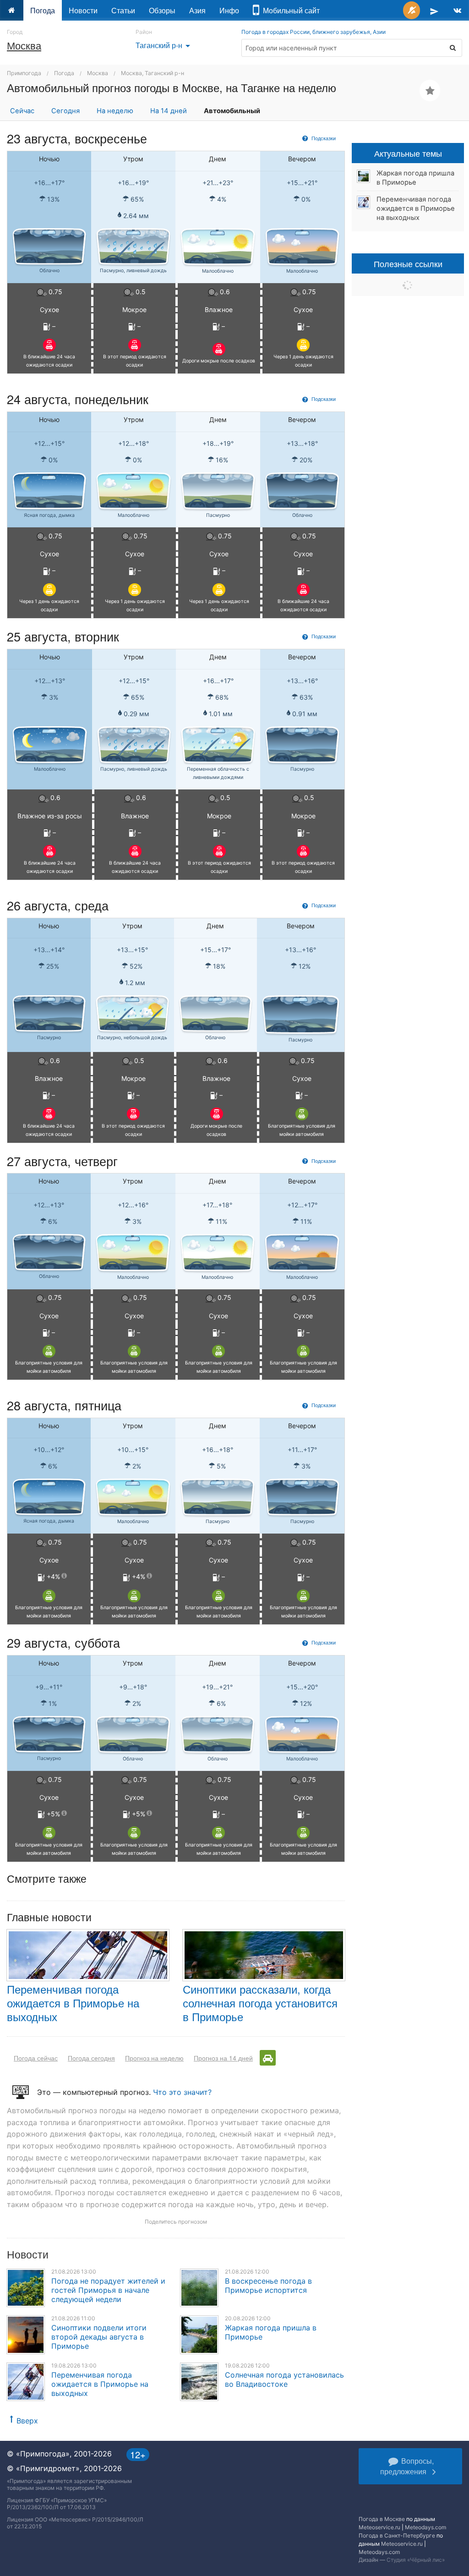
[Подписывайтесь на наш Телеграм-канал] (434, 10)
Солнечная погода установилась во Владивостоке (284, 2379)
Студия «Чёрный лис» (416, 2560)
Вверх (27, 2421)
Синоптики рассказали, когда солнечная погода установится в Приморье (260, 2003)
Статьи (123, 10)
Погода (43, 10)
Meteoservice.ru (379, 2527)
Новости (83, 10)
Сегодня (65, 111)
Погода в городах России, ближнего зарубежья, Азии (314, 32)
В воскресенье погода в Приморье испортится (268, 2286)
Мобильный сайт (289, 10)
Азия (197, 10)
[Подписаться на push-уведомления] (412, 10)
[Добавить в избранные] (430, 90)
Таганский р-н (164, 45)
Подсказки (323, 138)
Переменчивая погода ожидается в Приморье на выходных (73, 2003)
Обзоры (162, 10)
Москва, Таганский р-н (153, 73)
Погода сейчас (36, 2058)
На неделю (115, 111)
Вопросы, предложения (407, 2466)
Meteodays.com (425, 2527)
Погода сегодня (91, 2058)
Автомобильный (232, 111)
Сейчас (22, 111)
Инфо (229, 10)
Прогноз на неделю (154, 2058)
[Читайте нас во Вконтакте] (457, 10)
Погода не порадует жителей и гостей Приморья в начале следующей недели (108, 2290)
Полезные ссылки (408, 263)
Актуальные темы (408, 153)
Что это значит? (182, 2092)
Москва (24, 45)
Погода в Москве (382, 2519)
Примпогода (24, 73)
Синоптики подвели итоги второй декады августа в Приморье (99, 2337)
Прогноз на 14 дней (223, 2058)
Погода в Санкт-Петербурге (397, 2535)
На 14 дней (169, 111)
